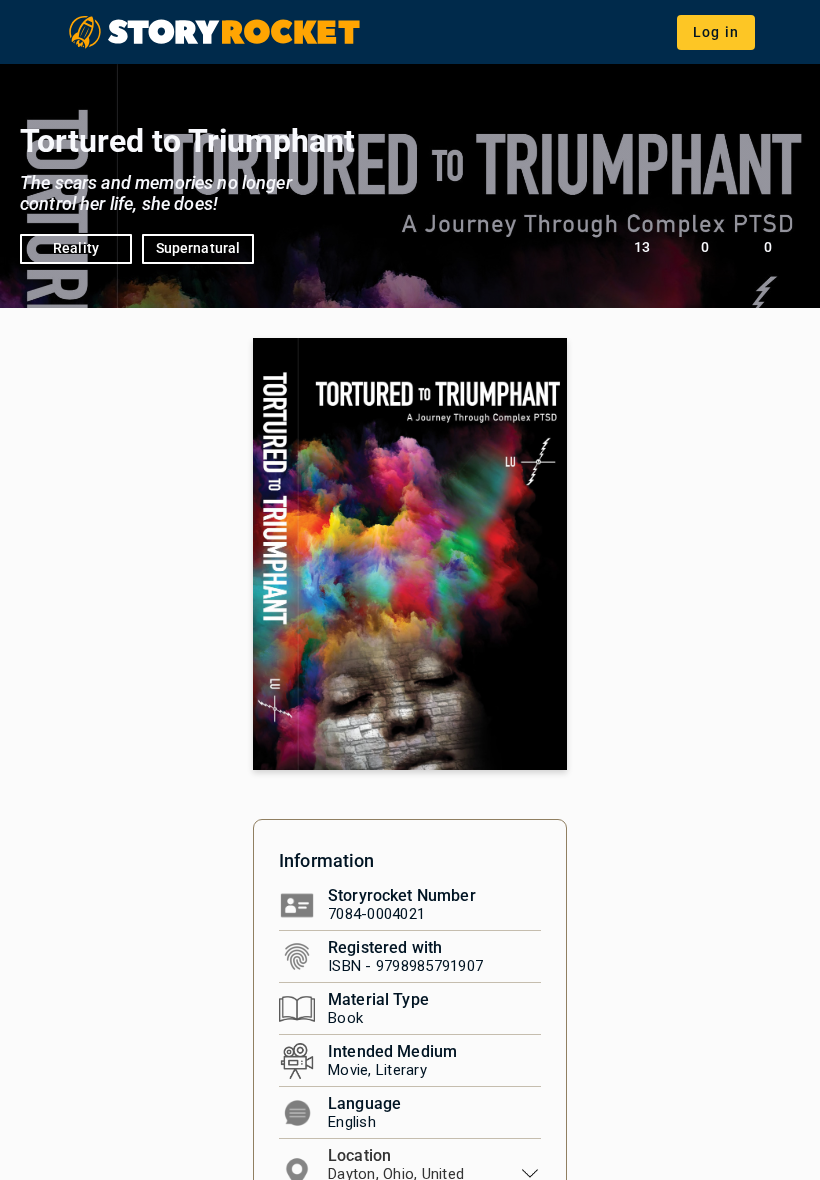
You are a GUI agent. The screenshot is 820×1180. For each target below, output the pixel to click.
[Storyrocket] (216, 32)
